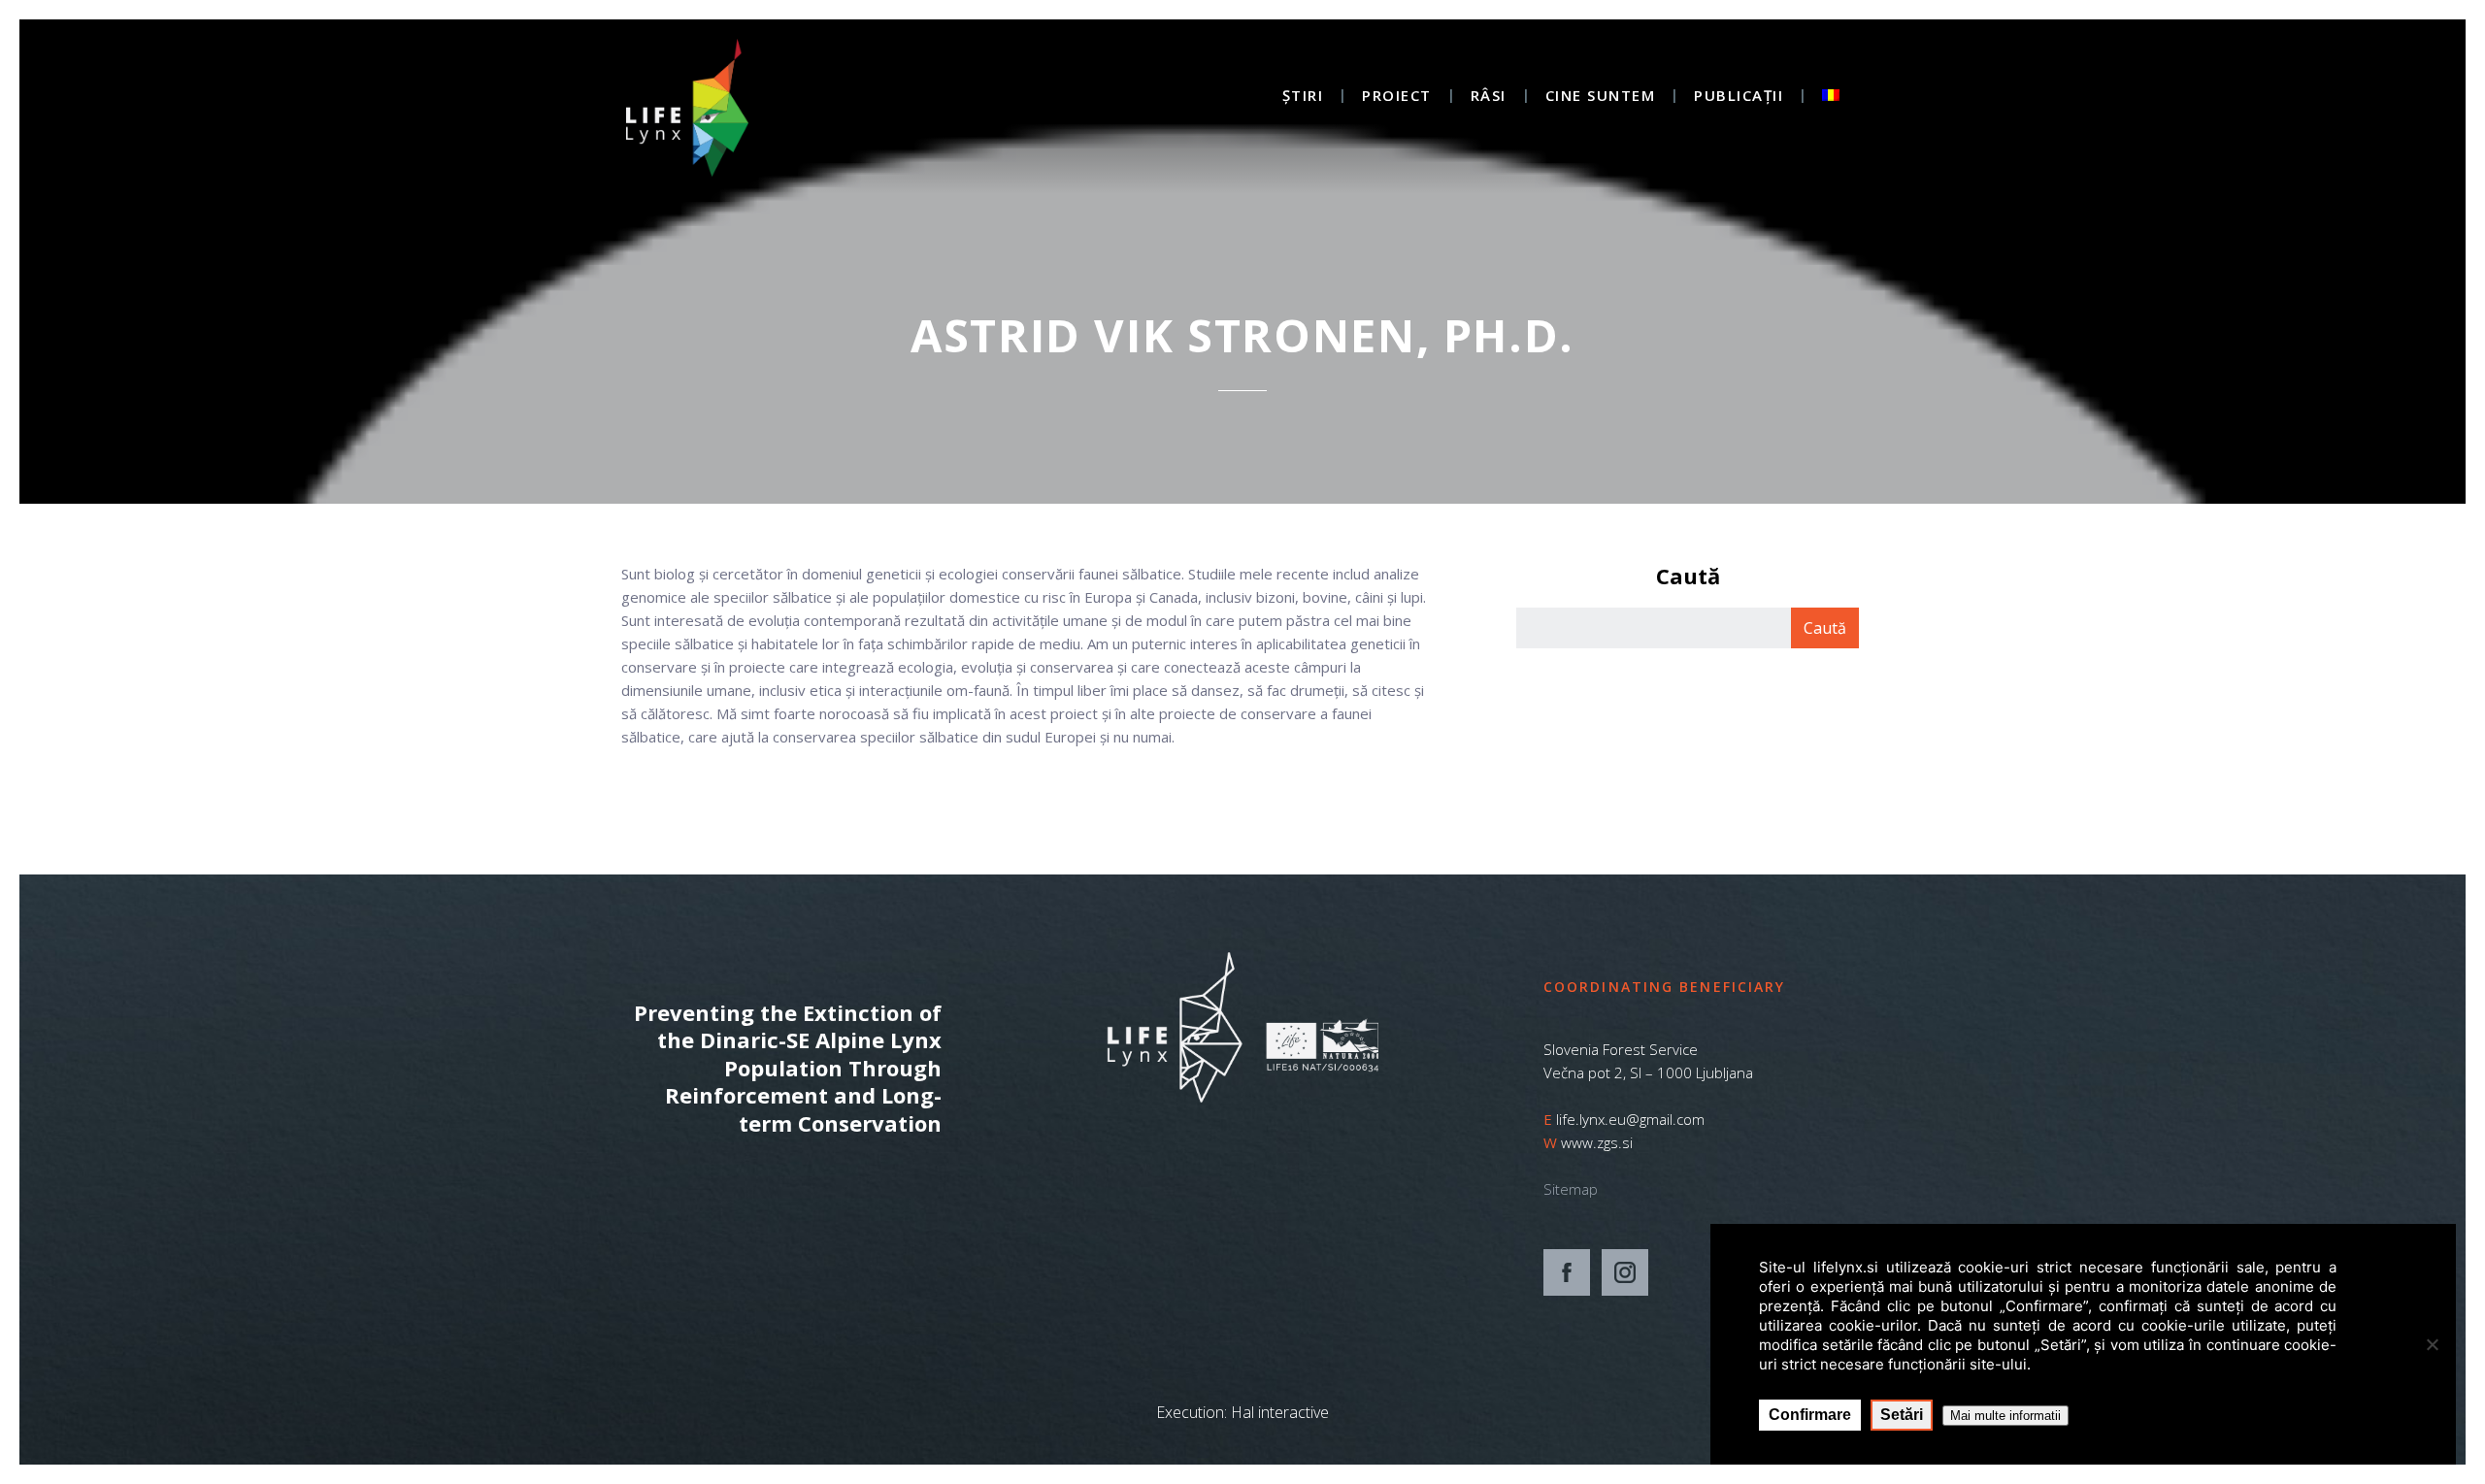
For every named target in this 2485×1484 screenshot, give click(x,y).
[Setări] (2432, 1344)
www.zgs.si (1597, 1142)
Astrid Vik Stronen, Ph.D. (1242, 335)
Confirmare (1810, 1415)
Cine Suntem (1601, 97)
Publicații (1739, 97)
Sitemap (1571, 1189)
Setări (1902, 1415)
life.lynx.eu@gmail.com (1630, 1119)
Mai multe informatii (2005, 1416)
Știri (1303, 97)
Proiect (1397, 97)
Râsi (1489, 97)
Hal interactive (1280, 1412)
